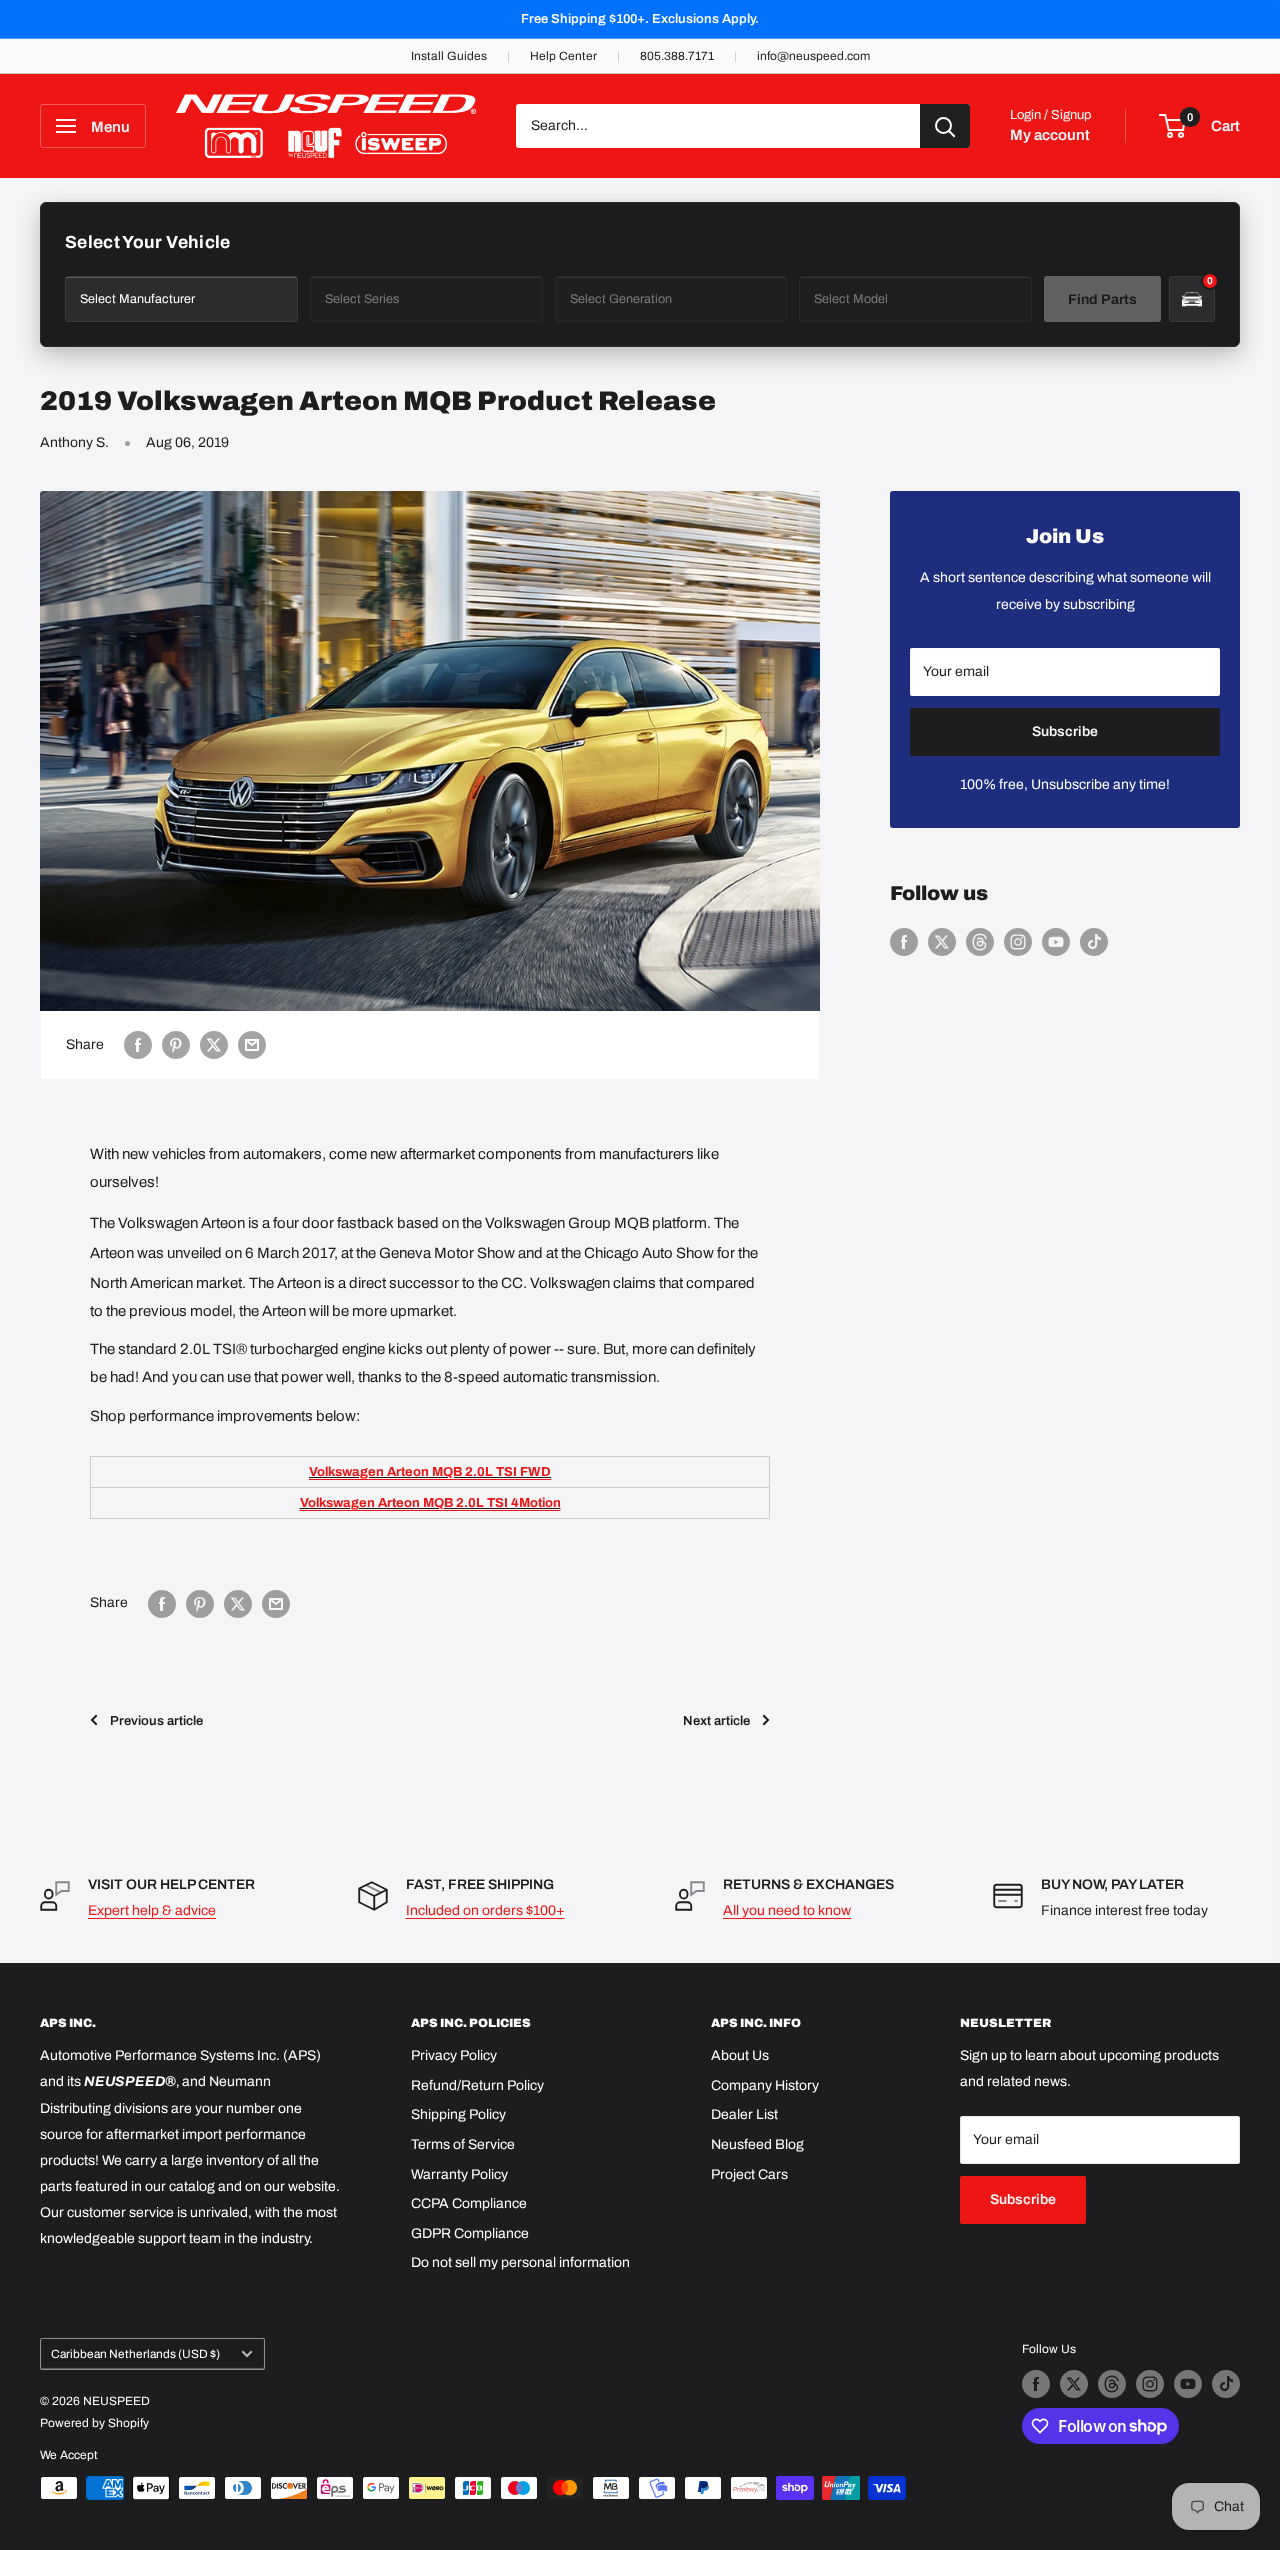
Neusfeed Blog (757, 2144)
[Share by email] (252, 1045)
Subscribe (1065, 731)
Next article (716, 1721)
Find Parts (1102, 299)
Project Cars (749, 2174)
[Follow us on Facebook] (904, 942)
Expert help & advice (152, 1910)
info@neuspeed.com (813, 56)
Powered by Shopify (94, 2423)
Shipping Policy (458, 2114)
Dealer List (744, 2114)
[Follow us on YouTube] (1056, 942)
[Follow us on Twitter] (942, 942)
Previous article (156, 1721)
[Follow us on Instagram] (1018, 942)
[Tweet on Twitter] (214, 1045)
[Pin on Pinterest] (176, 1045)
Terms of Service (463, 2144)
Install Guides (449, 56)
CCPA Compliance (469, 2203)
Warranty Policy (459, 2174)
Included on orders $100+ (485, 1910)
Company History (765, 2085)
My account (1050, 135)
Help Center (563, 56)
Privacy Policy (454, 2055)
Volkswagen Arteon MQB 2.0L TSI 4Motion (430, 1503)
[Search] (945, 126)
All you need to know (787, 1910)
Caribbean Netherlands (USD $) (135, 2354)
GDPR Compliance (470, 2233)
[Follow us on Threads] (980, 942)
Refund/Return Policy (477, 2085)
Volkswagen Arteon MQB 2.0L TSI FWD (430, 1472)
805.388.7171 (677, 56)
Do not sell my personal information (520, 2262)
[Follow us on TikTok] (1094, 942)
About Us (740, 2055)
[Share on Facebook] (138, 1045)
